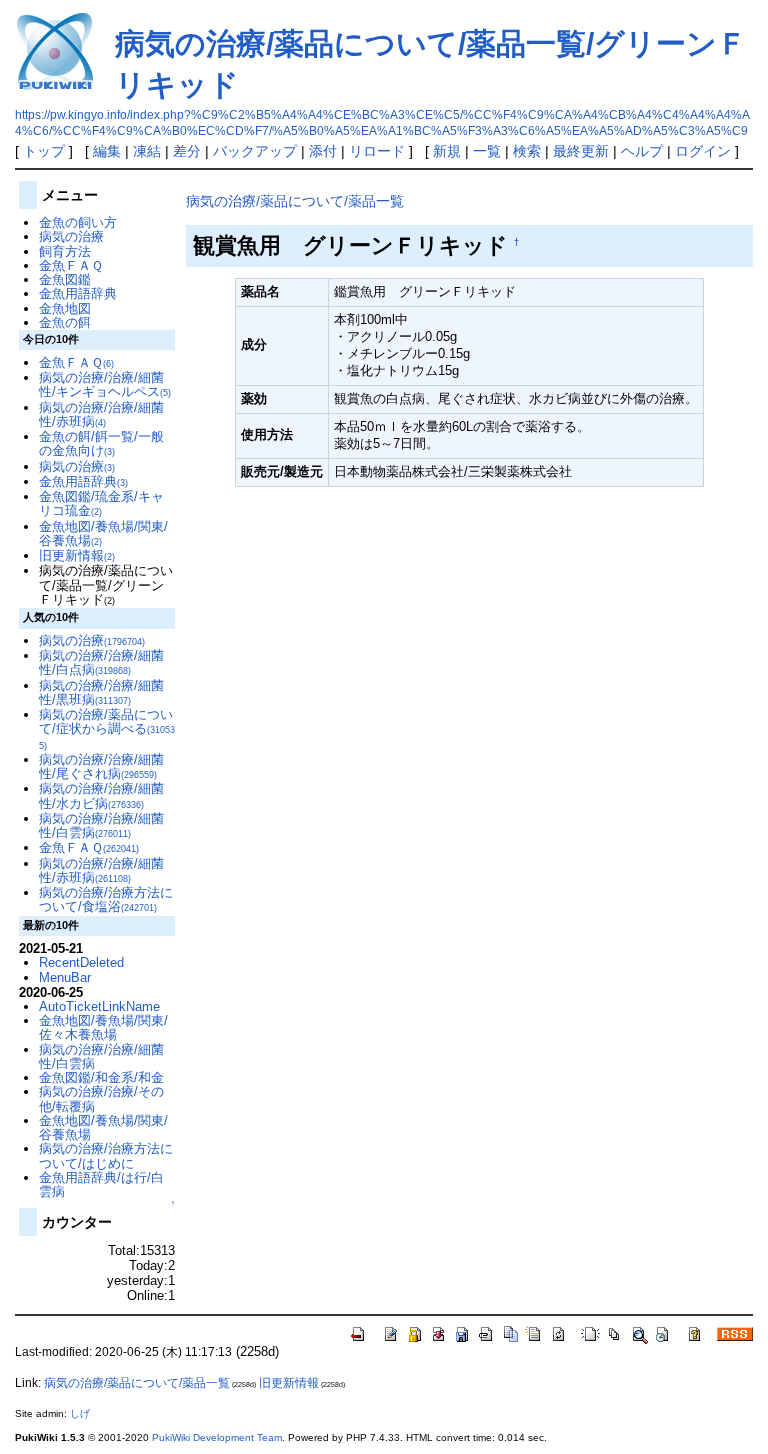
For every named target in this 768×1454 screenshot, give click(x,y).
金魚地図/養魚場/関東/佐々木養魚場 (103, 1027)
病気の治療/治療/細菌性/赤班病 (101, 414)
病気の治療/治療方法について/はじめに (106, 1155)
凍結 (147, 151)
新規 (447, 151)
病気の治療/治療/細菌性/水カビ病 (101, 795)
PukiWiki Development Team (217, 1437)
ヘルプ (642, 151)
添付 (323, 151)
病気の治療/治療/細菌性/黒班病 (101, 692)
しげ (80, 1413)
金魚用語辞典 (78, 293)
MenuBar (65, 977)
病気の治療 (71, 236)
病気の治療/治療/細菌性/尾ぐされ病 (101, 766)
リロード (377, 151)
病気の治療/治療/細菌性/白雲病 (101, 825)
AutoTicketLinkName (99, 1006)
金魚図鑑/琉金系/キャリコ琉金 (101, 503)
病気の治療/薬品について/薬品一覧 (295, 201)
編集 (107, 151)
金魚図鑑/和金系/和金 (101, 1077)
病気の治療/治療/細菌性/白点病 (101, 662)
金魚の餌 (65, 322)
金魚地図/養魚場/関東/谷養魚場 (103, 533)
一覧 (487, 151)
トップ (44, 151)
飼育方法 (65, 251)
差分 (187, 151)
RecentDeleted (81, 962)
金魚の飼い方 (78, 222)
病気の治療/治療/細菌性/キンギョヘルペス (105, 384)
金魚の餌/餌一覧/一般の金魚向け (101, 443)
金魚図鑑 (65, 279)
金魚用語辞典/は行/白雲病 (101, 1184)
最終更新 (581, 151)
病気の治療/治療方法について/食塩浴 (106, 899)
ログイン (703, 151)
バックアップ (255, 151)
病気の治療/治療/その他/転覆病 (101, 1098)
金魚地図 (65, 308)
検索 (527, 151)
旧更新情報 (77, 555)
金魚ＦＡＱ (71, 265)
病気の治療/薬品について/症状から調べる (107, 729)
